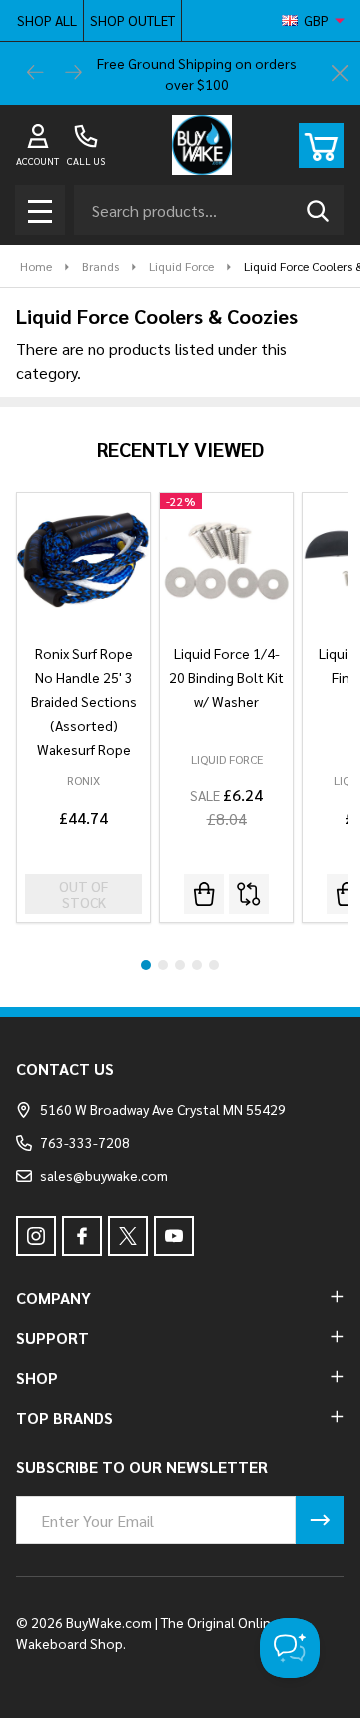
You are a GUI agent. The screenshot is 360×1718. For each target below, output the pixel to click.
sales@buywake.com (104, 1175)
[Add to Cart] (204, 894)
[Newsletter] (320, 1520)
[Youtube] (174, 1236)
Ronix (83, 780)
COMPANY (53, 1297)
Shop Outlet (132, 20)
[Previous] (36, 74)
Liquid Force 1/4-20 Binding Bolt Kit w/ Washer (226, 677)
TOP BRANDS (64, 1417)
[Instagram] (36, 1236)
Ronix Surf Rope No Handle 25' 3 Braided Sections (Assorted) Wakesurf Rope (84, 701)
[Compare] (249, 894)
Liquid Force (227, 759)
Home (36, 266)
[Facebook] (82, 1236)
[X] (128, 1236)
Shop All (47, 20)
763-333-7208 (85, 1142)
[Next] (74, 74)
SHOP (37, 1377)
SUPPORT (52, 1337)
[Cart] (321, 145)
